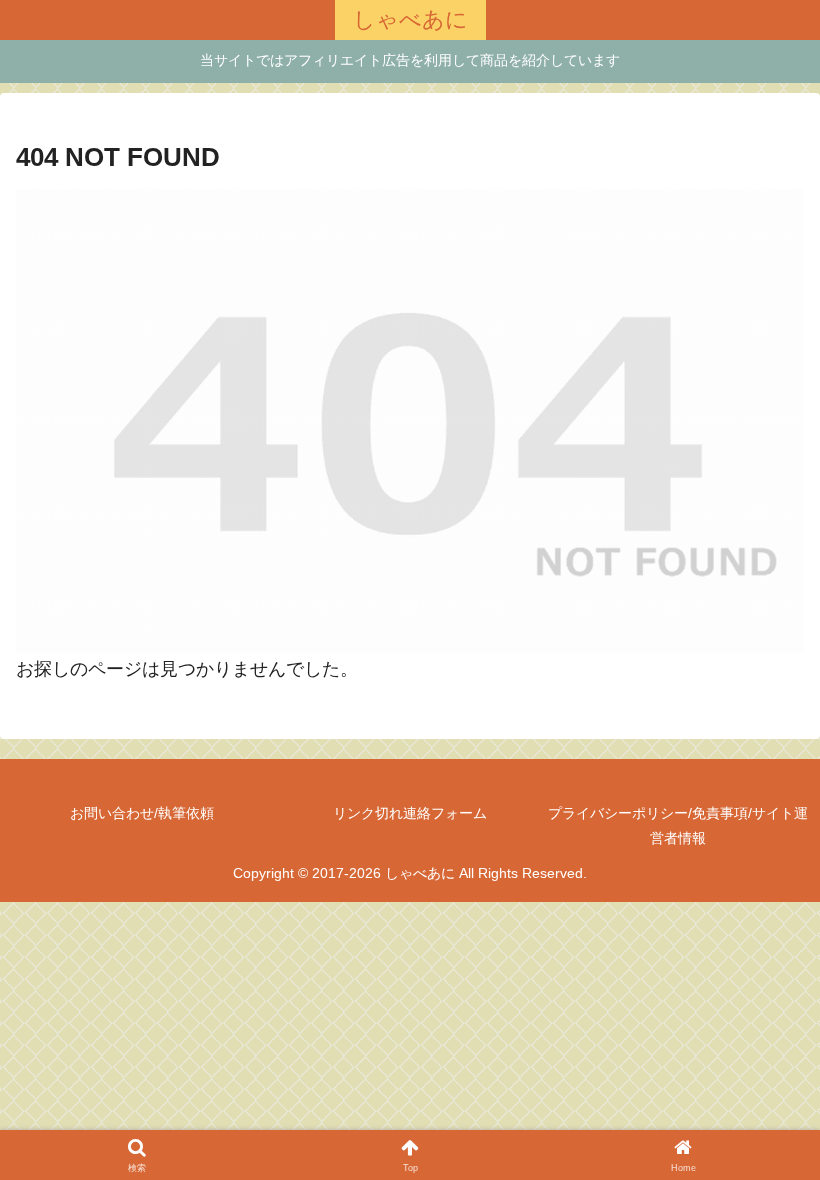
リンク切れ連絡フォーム (410, 813)
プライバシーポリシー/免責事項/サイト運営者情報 (678, 825)
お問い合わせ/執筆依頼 (142, 813)
